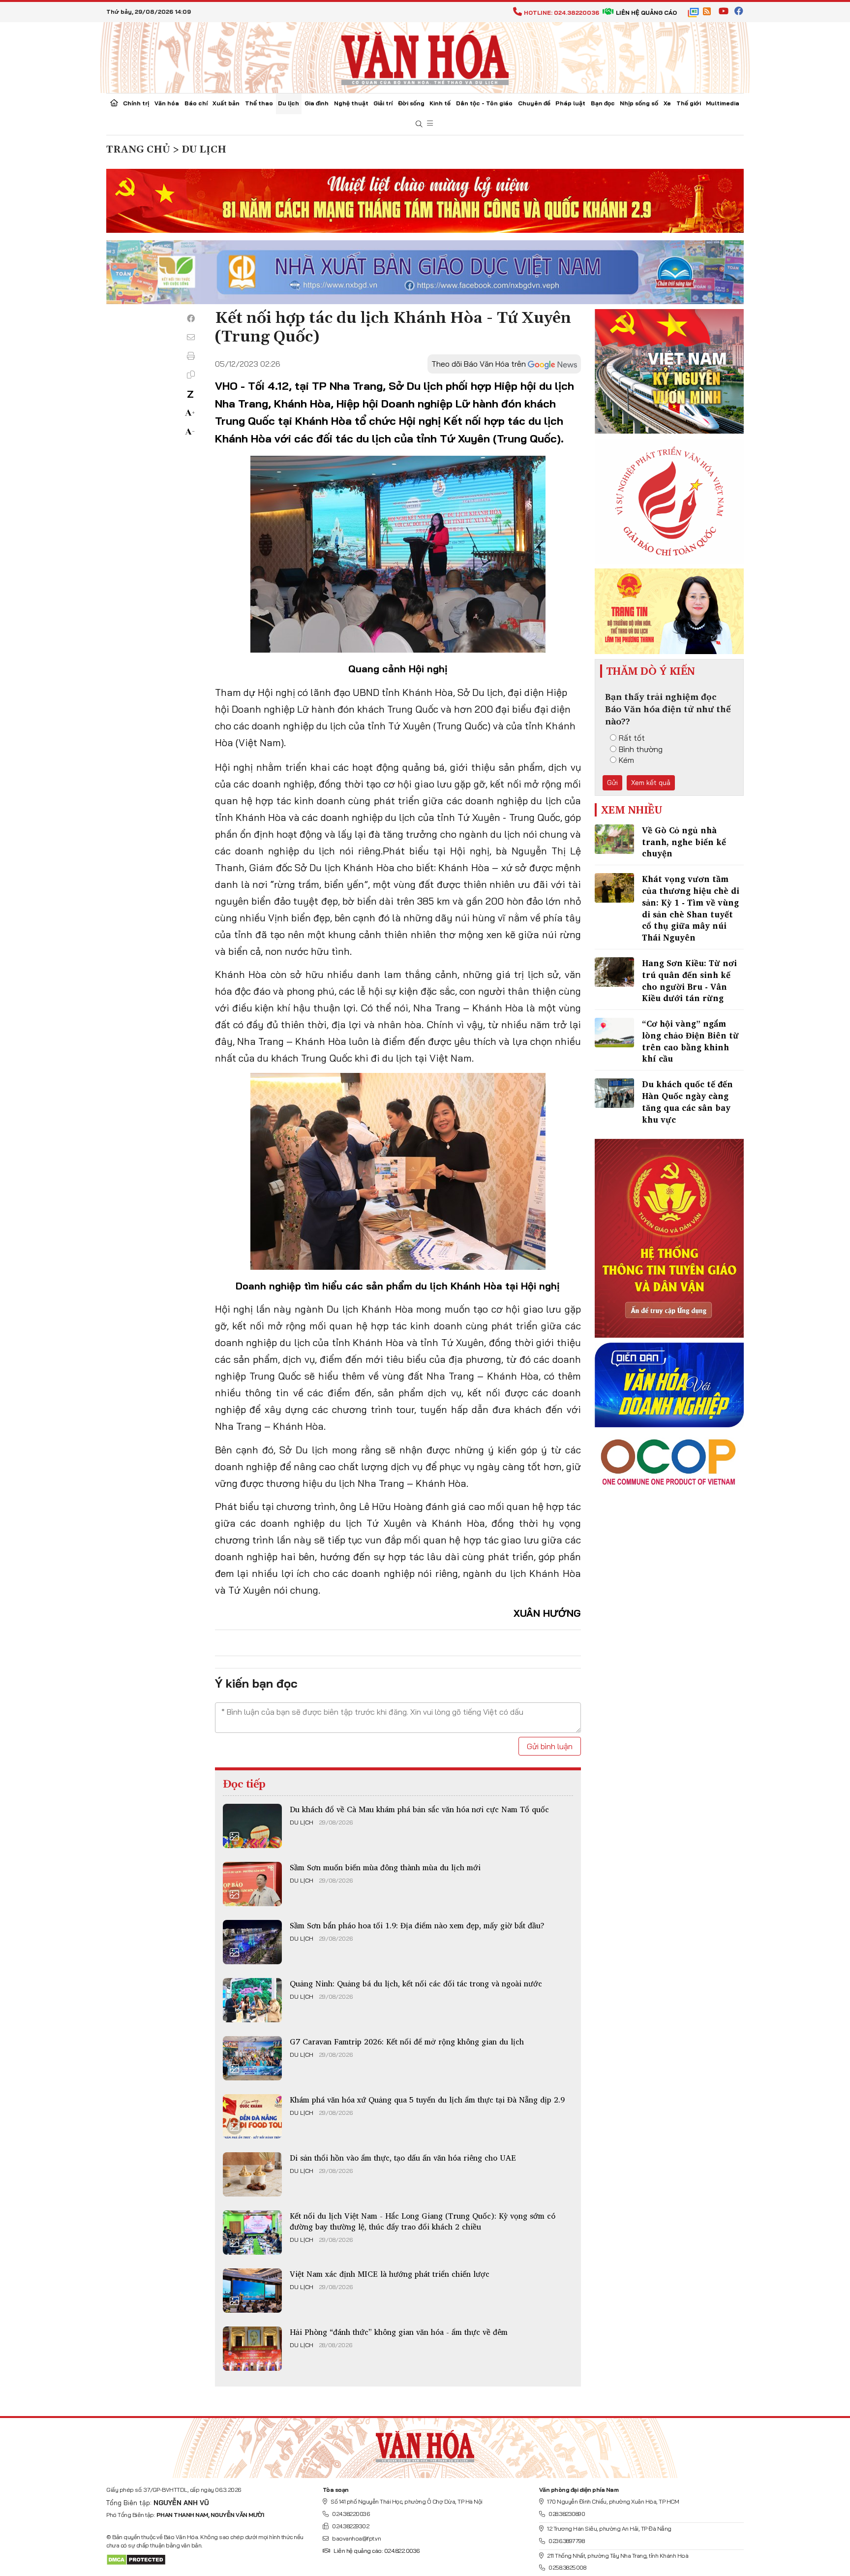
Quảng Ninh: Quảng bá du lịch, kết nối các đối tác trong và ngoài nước (416, 1983)
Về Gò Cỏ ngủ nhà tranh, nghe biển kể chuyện (684, 842)
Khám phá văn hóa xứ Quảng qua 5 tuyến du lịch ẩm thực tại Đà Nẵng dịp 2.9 (427, 2100)
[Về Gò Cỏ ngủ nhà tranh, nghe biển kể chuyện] (614, 839)
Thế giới (689, 103)
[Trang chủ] (114, 104)
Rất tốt (632, 738)
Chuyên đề (534, 103)
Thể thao (259, 103)
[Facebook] (191, 318)
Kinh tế (440, 103)
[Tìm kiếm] (419, 124)
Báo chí (196, 103)
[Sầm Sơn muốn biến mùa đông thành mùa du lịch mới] (252, 1884)
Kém (626, 760)
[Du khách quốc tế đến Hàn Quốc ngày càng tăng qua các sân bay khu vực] (614, 1093)
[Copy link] (191, 375)
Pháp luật (570, 103)
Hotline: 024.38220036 (562, 13)
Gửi (612, 783)
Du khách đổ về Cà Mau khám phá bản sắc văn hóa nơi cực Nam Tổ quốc (419, 1809)
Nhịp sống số (639, 103)
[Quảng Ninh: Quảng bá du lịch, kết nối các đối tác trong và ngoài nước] (252, 2000)
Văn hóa (167, 103)
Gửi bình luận (550, 1746)
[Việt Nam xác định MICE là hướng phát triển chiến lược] (252, 2291)
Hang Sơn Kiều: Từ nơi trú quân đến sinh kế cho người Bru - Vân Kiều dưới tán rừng (689, 980)
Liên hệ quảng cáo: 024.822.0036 (377, 2551)
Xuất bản (226, 103)
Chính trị (136, 103)
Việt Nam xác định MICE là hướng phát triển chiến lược (390, 2274)
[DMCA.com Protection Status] (136, 2559)
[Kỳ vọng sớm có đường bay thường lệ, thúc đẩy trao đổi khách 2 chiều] (252, 2232)
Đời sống (411, 103)
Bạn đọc (603, 103)
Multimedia (723, 103)
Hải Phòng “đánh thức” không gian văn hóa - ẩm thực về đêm (399, 2332)
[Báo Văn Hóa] (425, 2444)
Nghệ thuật (351, 103)
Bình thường (641, 749)
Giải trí (383, 103)
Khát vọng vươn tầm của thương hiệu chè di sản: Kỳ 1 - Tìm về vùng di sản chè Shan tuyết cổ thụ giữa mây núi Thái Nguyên (691, 908)
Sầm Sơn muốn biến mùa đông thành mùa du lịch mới (385, 1867)
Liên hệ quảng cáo (646, 13)
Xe (667, 103)
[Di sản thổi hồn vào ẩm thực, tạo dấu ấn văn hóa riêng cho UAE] (252, 2174)
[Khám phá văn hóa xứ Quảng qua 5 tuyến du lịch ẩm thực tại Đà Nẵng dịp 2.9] (252, 2116)
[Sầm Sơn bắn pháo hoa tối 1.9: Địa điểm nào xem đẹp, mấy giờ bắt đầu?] (252, 1942)
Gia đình (317, 103)
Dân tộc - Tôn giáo (484, 103)
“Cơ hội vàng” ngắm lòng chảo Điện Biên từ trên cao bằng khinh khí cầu (690, 1041)
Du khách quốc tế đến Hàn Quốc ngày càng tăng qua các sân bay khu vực (687, 1101)
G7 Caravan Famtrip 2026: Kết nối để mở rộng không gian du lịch (407, 2042)
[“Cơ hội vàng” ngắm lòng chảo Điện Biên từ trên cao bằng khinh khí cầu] (614, 1033)
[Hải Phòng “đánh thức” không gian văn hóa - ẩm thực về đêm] (252, 2349)
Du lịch (288, 103)
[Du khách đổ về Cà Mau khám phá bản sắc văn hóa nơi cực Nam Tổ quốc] (252, 1826)
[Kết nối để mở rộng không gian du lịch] (252, 2058)
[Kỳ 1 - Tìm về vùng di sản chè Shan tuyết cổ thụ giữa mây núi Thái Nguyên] (614, 888)
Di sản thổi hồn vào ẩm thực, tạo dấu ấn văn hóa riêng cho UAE (403, 2158)
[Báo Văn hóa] (425, 57)
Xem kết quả (651, 783)
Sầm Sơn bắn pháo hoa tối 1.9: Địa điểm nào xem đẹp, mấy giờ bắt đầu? (417, 1925)
